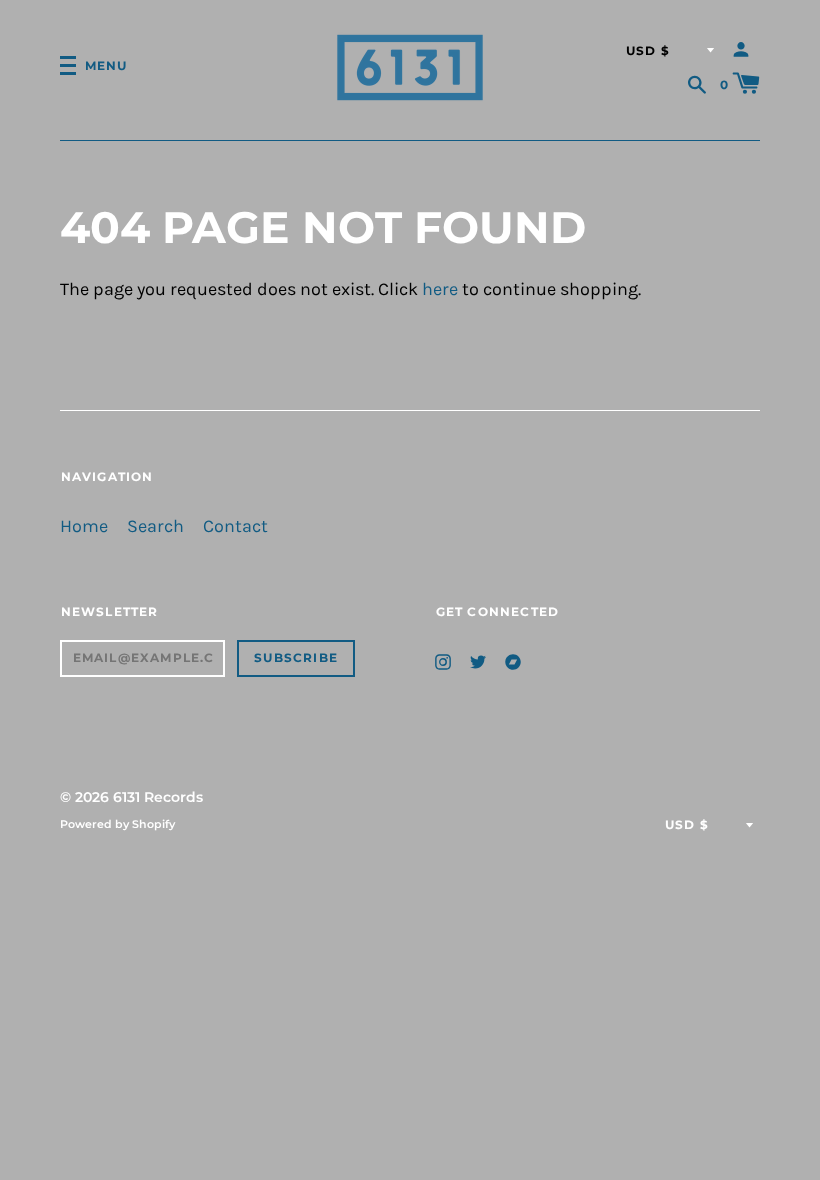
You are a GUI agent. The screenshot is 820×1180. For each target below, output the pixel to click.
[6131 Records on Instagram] (443, 660)
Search (155, 526)
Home (84, 526)
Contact (235, 526)
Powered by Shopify (117, 824)
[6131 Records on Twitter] (478, 660)
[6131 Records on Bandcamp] (513, 660)
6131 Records (158, 797)
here (440, 289)
